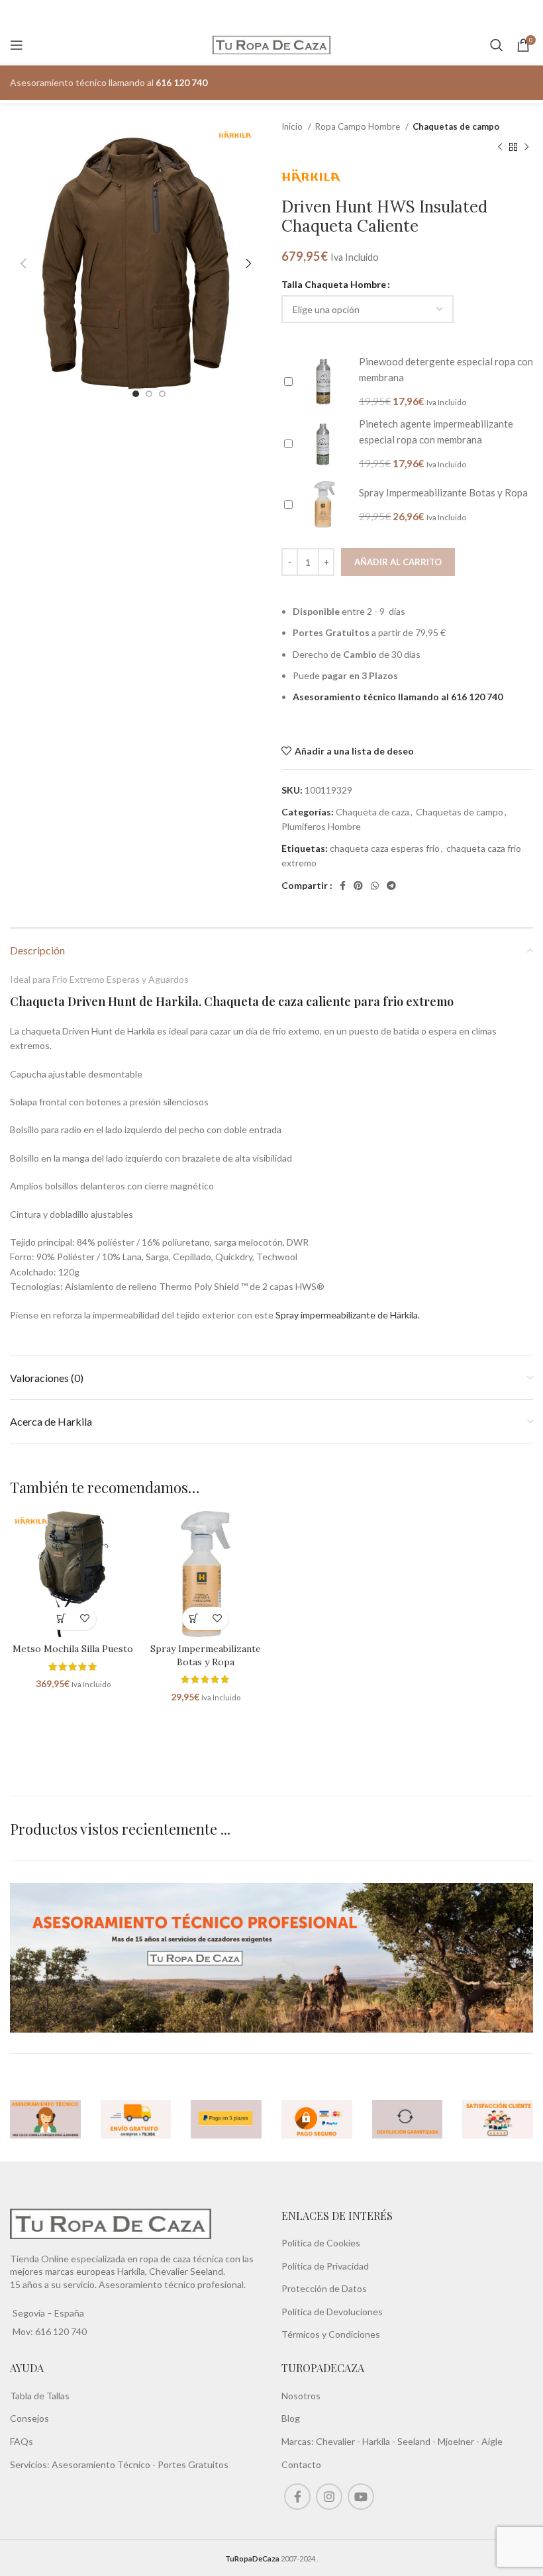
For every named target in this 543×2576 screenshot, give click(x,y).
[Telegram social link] (391, 886)
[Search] (497, 45)
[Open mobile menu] (17, 45)
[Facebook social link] (343, 886)
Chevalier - (339, 2441)
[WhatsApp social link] (375, 886)
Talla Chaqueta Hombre (334, 284)
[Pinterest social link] (358, 886)
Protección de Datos (324, 2288)
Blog (291, 2418)
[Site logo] (272, 44)
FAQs (22, 2441)
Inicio (293, 126)
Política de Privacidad (325, 2266)
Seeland (414, 2441)
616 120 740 (60, 2331)
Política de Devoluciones (332, 2312)
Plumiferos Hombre (321, 826)
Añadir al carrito (398, 562)
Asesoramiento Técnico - (105, 2464)
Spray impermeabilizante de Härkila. (348, 1315)
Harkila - (380, 2441)
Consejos (29, 2418)
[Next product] (526, 147)
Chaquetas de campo (456, 126)
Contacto (301, 2464)
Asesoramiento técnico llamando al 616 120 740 (398, 697)
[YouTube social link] (361, 2497)
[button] (61, 1619)
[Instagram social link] (329, 2497)
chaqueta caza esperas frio (385, 848)
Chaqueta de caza (372, 812)
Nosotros (301, 2396)
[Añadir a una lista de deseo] (84, 1619)
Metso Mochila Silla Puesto (73, 1649)
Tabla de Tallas (40, 2396)
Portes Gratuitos (193, 2464)
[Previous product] (500, 147)
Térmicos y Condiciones (331, 2334)
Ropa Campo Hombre (359, 126)
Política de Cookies (321, 2243)
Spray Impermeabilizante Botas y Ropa (206, 1655)
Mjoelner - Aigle (470, 2441)
